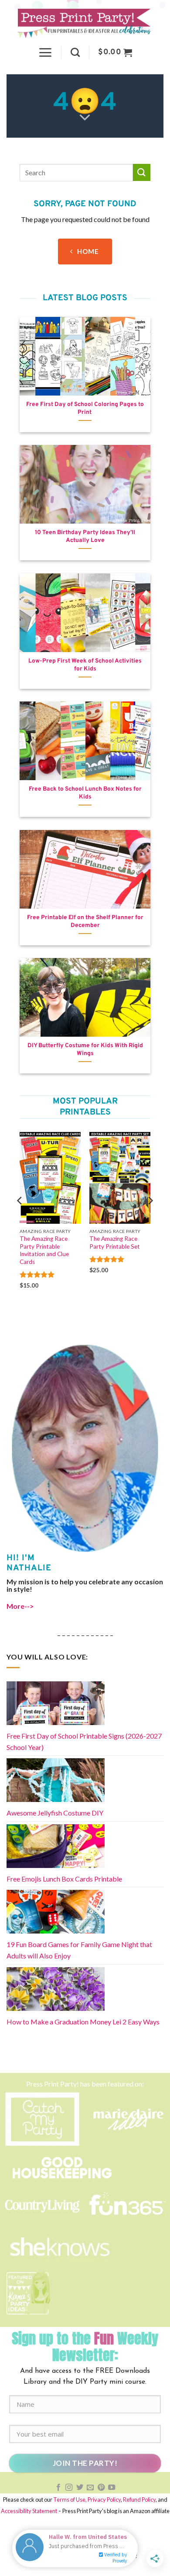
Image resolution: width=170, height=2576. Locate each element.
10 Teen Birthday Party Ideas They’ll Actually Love (85, 536)
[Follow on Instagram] (69, 2488)
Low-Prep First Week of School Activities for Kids (85, 665)
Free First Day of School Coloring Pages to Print (85, 408)
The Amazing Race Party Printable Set (115, 1243)
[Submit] (142, 172)
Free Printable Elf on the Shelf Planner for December (85, 922)
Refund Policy (139, 2500)
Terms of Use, (70, 2500)
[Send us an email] (90, 2488)
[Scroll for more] (85, 118)
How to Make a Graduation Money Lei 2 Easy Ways (83, 2022)
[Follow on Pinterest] (101, 2488)
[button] (45, 52)
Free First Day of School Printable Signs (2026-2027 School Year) (84, 1741)
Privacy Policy (104, 2500)
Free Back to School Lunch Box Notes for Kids (85, 793)
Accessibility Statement (29, 2511)
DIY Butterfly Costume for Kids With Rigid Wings (85, 1050)
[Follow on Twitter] (80, 2488)
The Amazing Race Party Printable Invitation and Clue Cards (44, 1250)
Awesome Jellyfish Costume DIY (55, 1813)
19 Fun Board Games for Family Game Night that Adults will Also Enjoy (79, 1950)
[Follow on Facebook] (58, 2488)
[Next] (150, 1218)
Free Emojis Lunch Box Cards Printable (64, 1879)
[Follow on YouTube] (112, 2488)
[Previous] (20, 1218)
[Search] (75, 52)
